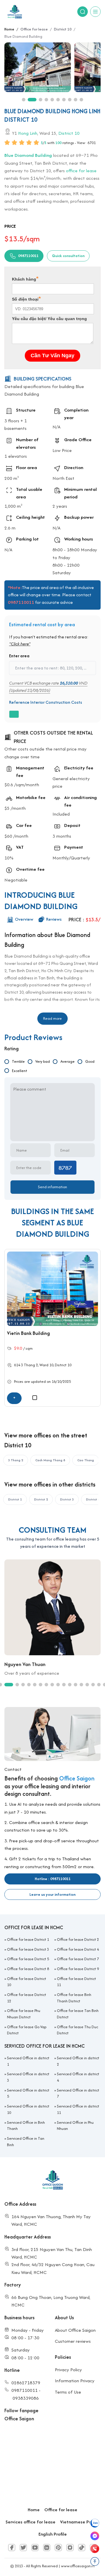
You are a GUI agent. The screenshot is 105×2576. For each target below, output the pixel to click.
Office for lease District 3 (28, 1949)
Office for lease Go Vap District (27, 2030)
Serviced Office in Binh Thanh (26, 2126)
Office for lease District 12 (27, 1998)
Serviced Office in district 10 (28, 2109)
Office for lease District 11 (76, 1982)
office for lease (81, 170)
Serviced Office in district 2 (78, 2061)
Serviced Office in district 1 (28, 2061)
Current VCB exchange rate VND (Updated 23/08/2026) (48, 686)
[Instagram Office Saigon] (70, 2548)
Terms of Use (68, 2392)
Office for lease (61, 2510)
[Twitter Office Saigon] (23, 2548)
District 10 (69, 133)
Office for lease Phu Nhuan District (24, 2014)
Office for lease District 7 (78, 1959)
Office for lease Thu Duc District (77, 2030)
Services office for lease (30, 2522)
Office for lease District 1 (28, 1939)
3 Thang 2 (29, 1365)
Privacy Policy (68, 2370)
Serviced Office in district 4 (78, 2077)
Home (34, 2510)
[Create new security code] (65, 1168)
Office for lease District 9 (78, 1969)
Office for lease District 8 (28, 1969)
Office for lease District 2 (78, 1939)
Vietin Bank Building (28, 1333)
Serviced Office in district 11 (78, 2109)
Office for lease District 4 (78, 1949)
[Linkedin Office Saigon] (47, 2548)
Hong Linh (28, 133)
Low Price (62, 450)
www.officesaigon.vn (78, 2566)
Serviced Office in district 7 (78, 2093)
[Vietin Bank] (52, 1289)
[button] (24, 100)
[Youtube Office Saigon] (35, 2548)
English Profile (53, 2534)
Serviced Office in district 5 (28, 2093)
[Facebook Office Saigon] (12, 2548)
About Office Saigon (75, 2330)
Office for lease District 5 (28, 1959)
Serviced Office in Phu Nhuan (75, 2126)
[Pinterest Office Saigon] (58, 2548)
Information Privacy (75, 2381)
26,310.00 (69, 683)
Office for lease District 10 (27, 1982)
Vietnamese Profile (80, 2522)
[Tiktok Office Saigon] (82, 2548)
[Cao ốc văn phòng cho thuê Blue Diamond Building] (37, 67)
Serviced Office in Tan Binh (26, 2142)
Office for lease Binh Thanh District (74, 1998)
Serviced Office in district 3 (28, 2077)
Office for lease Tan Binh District (78, 2014)
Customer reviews (73, 2341)
